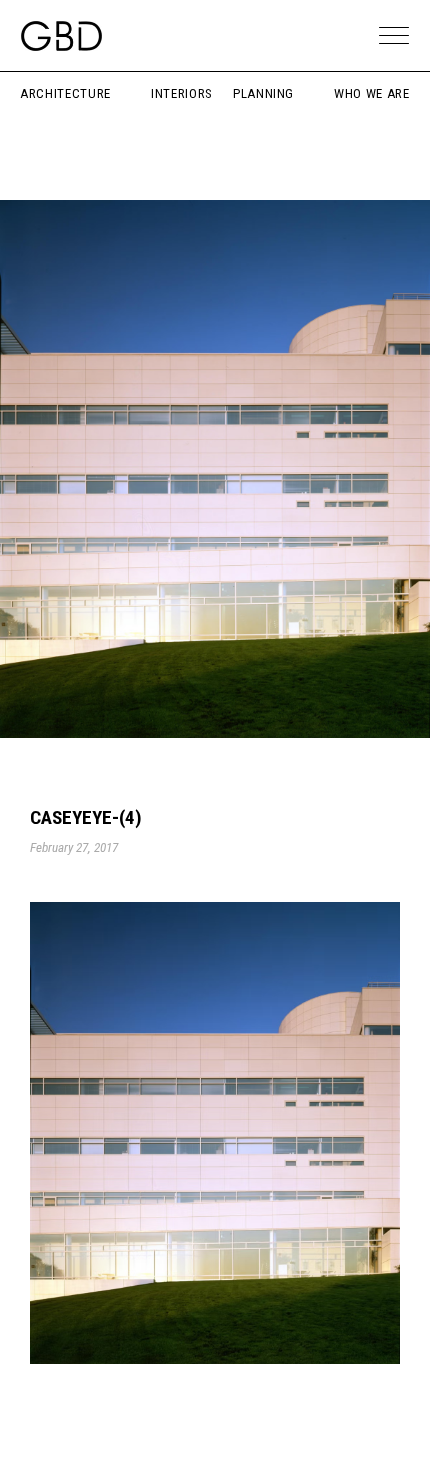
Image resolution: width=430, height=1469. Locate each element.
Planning (263, 93)
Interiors (182, 93)
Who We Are (372, 93)
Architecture (65, 93)
